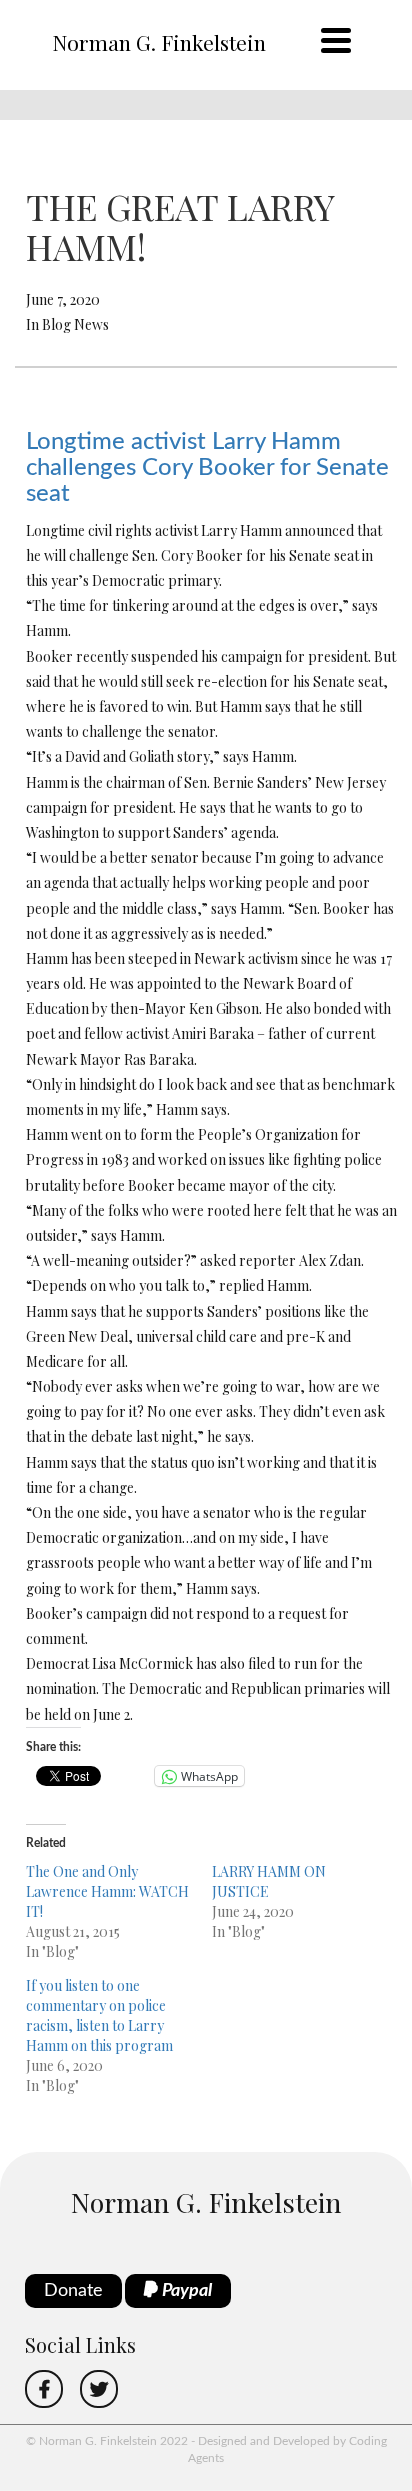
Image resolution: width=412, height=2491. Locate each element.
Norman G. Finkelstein (159, 42)
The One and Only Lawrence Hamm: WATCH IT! (107, 1891)
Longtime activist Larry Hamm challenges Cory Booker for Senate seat (207, 468)
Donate (73, 2291)
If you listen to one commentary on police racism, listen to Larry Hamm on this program (99, 2015)
